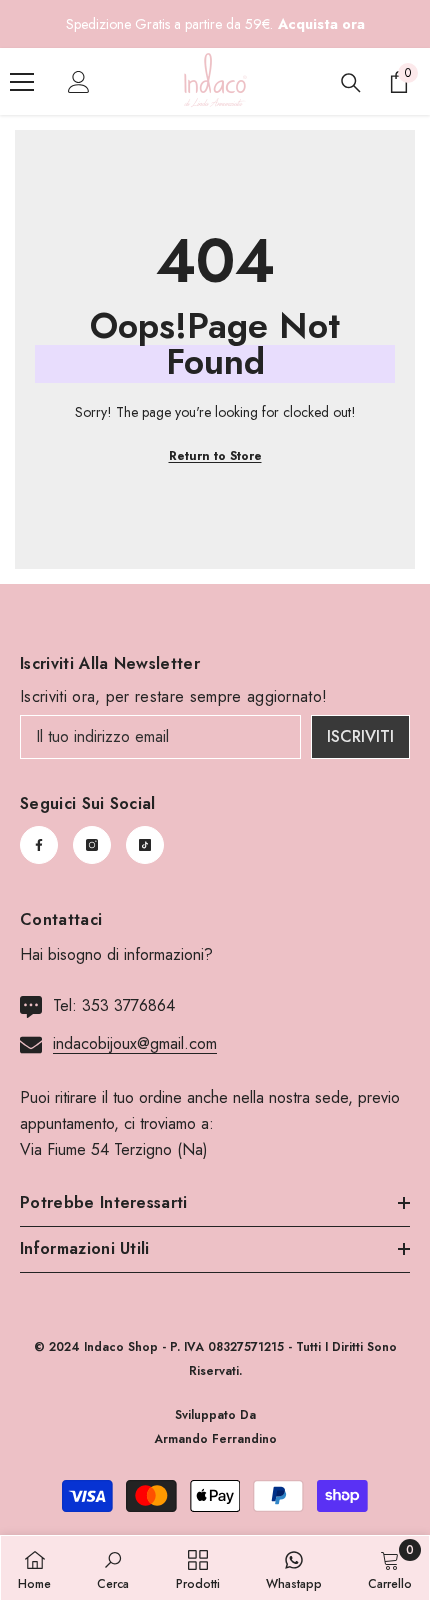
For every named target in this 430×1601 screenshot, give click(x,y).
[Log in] (79, 82)
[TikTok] (145, 845)
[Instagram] (92, 845)
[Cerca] (351, 83)
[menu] (22, 82)
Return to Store (215, 456)
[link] (113, 1568)
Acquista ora (321, 24)
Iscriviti (360, 736)
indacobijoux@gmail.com (135, 1043)
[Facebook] (39, 845)
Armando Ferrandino (215, 1439)
